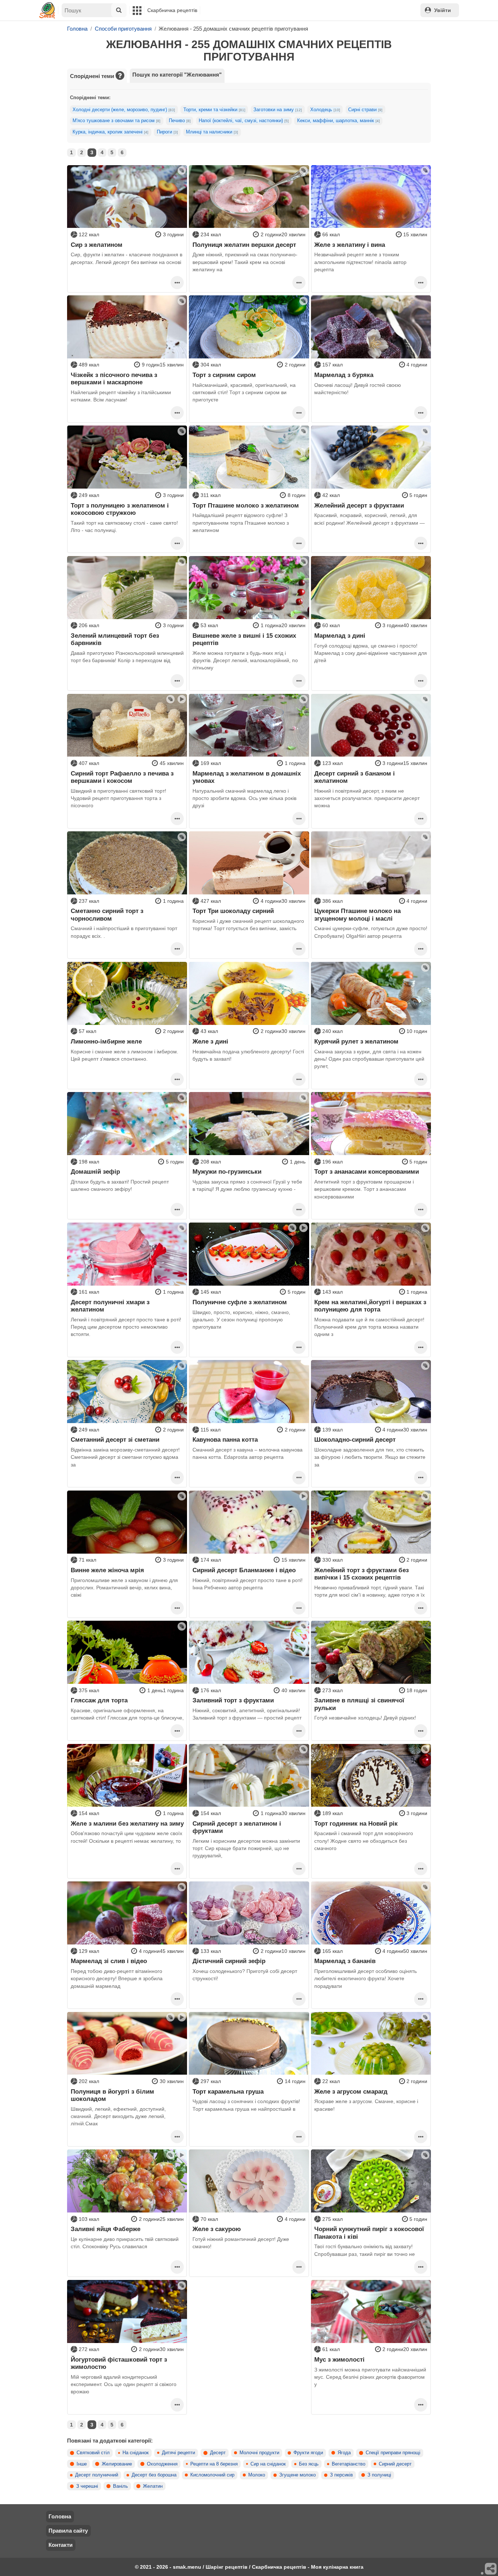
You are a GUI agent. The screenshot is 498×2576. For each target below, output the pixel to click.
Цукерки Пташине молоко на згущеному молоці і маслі (357, 914)
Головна (60, 2516)
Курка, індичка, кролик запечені (110, 132)
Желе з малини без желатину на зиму (127, 1823)
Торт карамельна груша (228, 2091)
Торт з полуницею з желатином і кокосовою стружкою (120, 509)
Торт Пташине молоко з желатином (246, 505)
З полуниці (379, 2475)
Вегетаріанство (349, 2464)
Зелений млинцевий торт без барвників (115, 639)
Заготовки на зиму (278, 110)
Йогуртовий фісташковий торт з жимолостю (119, 2363)
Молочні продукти (259, 2453)
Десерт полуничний (97, 2475)
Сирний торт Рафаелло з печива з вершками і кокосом (122, 777)
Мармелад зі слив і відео (109, 1961)
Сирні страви (365, 110)
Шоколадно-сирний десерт (355, 1439)
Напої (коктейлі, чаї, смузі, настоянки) (244, 121)
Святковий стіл (93, 2453)
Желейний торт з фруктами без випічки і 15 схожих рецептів (361, 1574)
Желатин (153, 2486)
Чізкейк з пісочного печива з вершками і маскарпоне (114, 378)
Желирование (117, 2464)
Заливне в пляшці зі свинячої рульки (359, 1704)
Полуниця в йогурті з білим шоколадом (112, 2095)
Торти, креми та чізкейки (214, 110)
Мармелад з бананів (345, 1961)
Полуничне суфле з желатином (240, 1302)
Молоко (257, 2475)
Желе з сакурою (217, 2229)
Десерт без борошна (154, 2475)
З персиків (341, 2475)
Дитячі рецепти (178, 2453)
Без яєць (309, 2464)
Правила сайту (68, 2531)
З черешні (87, 2486)
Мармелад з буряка (344, 375)
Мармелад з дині (340, 636)
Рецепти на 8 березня (214, 2464)
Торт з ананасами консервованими (367, 1172)
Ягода (344, 2453)
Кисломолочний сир (212, 2475)
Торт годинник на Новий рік (356, 1823)
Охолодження (162, 2464)
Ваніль (120, 2486)
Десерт (218, 2453)
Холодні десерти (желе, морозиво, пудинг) (124, 110)
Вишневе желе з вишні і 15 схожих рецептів (244, 639)
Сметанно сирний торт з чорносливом (107, 914)
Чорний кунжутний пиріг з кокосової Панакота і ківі (369, 2233)
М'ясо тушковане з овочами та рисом (116, 121)
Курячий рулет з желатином (356, 1041)
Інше (82, 2464)
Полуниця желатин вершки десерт (244, 245)
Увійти (443, 10)
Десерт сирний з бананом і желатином (355, 777)
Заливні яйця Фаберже (106, 2229)
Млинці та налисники (212, 132)
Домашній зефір (95, 1172)
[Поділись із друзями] (491, 2569)
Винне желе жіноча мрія (107, 1570)
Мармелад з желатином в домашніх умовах (247, 777)
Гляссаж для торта (99, 1700)
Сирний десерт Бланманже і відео (244, 1570)
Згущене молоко (297, 2475)
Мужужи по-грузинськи (227, 1172)
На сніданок (136, 2453)
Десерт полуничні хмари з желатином (110, 1306)
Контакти (61, 2545)
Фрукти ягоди (308, 2453)
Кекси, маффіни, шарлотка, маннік (339, 121)
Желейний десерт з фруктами (359, 505)
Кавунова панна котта (225, 1439)
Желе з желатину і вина (350, 245)
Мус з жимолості (339, 2359)
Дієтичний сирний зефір (229, 1961)
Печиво (180, 121)
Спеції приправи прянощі (393, 2453)
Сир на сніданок (268, 2464)
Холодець (325, 110)
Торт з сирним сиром (224, 375)
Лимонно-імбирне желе (106, 1041)
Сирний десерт (395, 2464)
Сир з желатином (97, 245)
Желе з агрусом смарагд (351, 2091)
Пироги (167, 132)
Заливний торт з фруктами (233, 1700)
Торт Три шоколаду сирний (233, 911)
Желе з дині (210, 1041)
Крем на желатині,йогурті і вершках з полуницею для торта (370, 1306)
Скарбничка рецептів (172, 10)
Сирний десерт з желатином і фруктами (237, 1827)
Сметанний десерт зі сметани (115, 1439)
